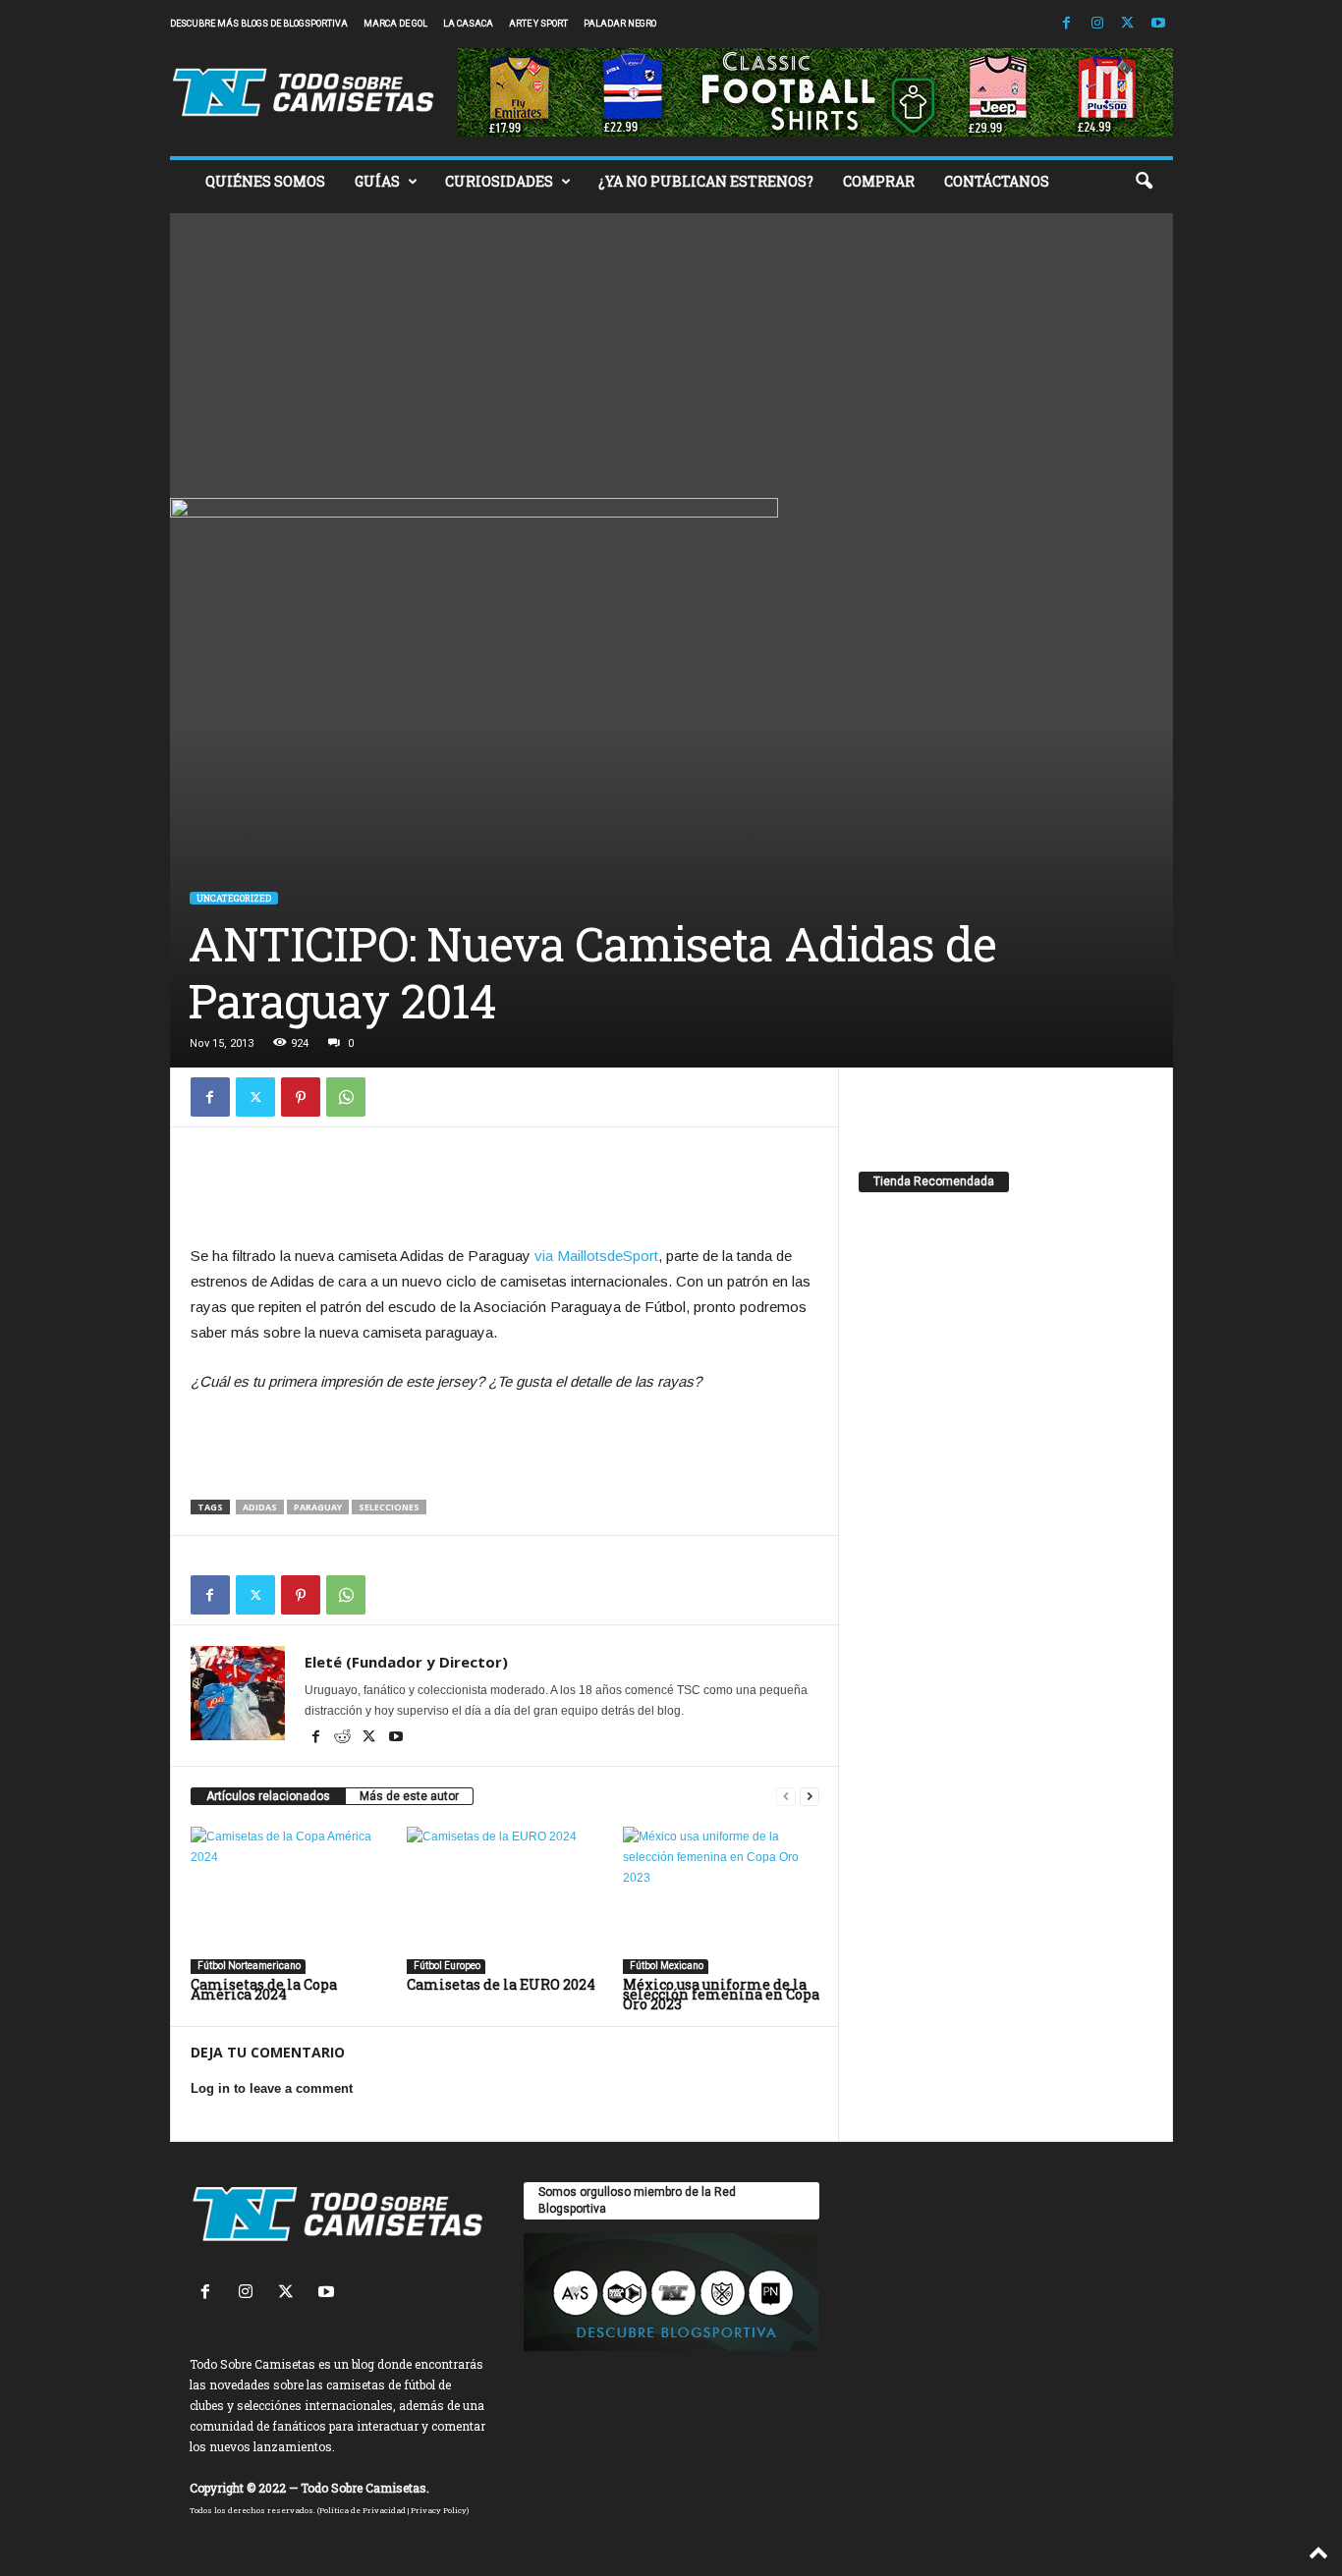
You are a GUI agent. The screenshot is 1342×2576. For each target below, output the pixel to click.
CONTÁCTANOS (997, 181)
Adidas (260, 1507)
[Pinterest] (301, 1097)
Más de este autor (409, 1796)
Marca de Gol (395, 24)
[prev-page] (786, 1797)
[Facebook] (1067, 24)
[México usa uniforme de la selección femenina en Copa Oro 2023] (721, 1900)
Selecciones (389, 1507)
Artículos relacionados (268, 1796)
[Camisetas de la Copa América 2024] (289, 1900)
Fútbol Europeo (446, 1966)
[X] (1128, 24)
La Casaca (468, 24)
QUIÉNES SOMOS (265, 181)
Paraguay (318, 1507)
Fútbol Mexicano (666, 1966)
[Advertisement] (671, 351)
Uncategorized (234, 898)
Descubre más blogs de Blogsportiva (259, 24)
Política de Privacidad (363, 2510)
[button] (1144, 182)
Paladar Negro (620, 24)
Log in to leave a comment (272, 2088)
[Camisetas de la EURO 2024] (505, 1900)
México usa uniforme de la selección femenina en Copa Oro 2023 (721, 1994)
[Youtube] (1158, 24)
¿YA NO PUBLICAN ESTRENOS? (706, 181)
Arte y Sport (538, 24)
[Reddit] (344, 1738)
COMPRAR (879, 181)
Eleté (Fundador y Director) (406, 1662)
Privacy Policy (439, 2510)
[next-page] (810, 1797)
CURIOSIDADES (499, 181)
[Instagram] (1097, 24)
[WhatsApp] (346, 1097)
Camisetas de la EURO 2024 (501, 1984)
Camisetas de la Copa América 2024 (264, 1989)
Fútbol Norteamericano (248, 1966)
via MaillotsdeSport (596, 1256)
